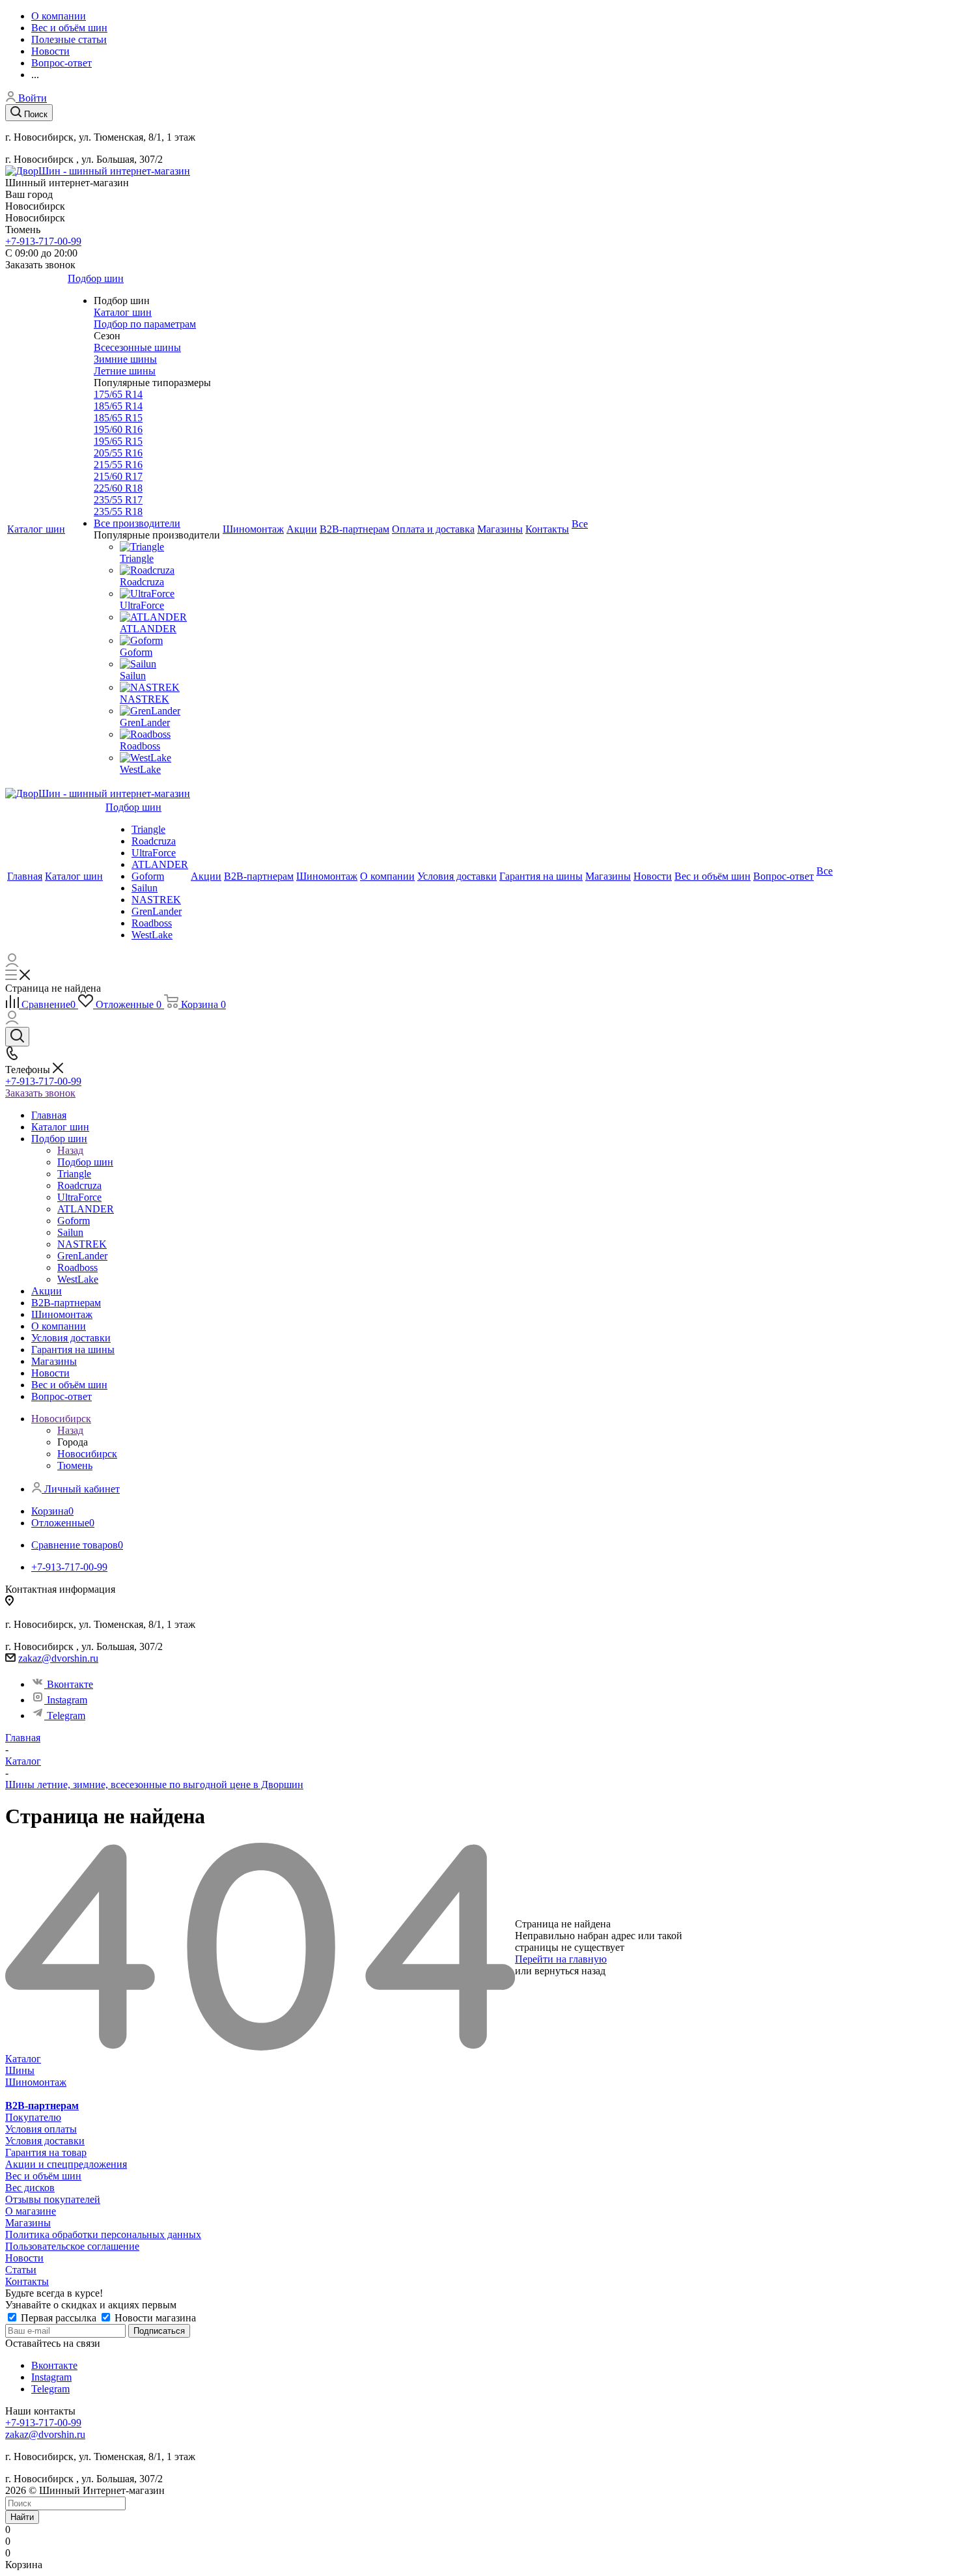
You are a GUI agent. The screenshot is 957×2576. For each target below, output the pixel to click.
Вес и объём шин (43, 2176)
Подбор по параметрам (145, 324)
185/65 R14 (118, 406)
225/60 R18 (118, 488)
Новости (24, 2258)
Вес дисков (30, 2188)
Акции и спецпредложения (66, 2164)
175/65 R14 (118, 394)
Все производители (137, 523)
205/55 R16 (118, 453)
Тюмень (75, 1465)
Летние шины (125, 371)
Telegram (66, 1715)
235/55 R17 (118, 500)
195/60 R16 (118, 429)
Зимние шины (125, 359)
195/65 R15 (118, 441)
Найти (22, 2517)
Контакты (27, 2281)
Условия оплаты (41, 2129)
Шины (20, 2070)
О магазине (31, 2211)
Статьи (21, 2270)
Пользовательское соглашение (72, 2246)
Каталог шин (123, 312)
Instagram (67, 1700)
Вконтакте (70, 1684)
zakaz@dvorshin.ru (58, 1658)
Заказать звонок (40, 1093)
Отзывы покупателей (53, 2199)
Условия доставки (45, 2141)
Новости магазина (154, 2318)
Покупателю (33, 2117)
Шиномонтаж (36, 2082)
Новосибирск (87, 1454)
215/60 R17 (118, 476)
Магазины (28, 2223)
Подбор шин (85, 1162)
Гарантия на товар (46, 2152)
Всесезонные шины (137, 347)
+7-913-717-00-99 (43, 241)
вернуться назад (570, 1971)
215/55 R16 (118, 465)
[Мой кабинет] (12, 963)
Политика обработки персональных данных (103, 2234)
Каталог (23, 2059)
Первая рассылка (59, 2318)
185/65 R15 (118, 418)
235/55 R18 (118, 511)
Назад (70, 1150)
